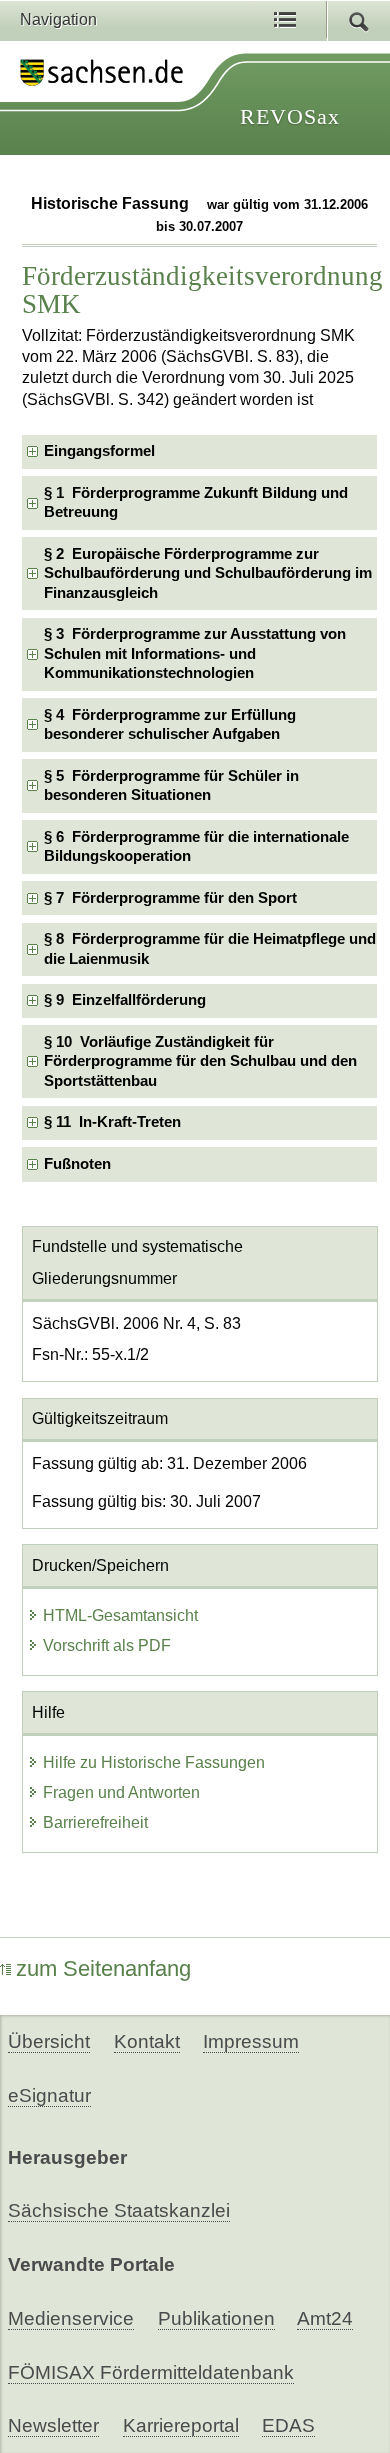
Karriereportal (181, 2425)
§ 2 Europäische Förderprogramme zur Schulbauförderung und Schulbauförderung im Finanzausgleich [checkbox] (208, 573)
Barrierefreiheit (95, 1822)
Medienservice (71, 2318)
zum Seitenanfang (103, 1968)
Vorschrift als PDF (107, 1645)
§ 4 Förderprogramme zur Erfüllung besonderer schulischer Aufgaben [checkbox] (170, 724)
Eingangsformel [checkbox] (99, 451)
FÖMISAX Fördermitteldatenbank (151, 2372)
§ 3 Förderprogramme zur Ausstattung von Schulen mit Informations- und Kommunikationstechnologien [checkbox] (195, 653)
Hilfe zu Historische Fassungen (154, 1762)
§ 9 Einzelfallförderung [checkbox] (125, 1000)
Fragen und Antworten (121, 1792)
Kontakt (147, 2041)
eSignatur (49, 2095)
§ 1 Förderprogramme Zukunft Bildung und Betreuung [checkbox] (196, 502)
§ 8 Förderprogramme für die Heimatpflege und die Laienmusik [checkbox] (210, 948)
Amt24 (325, 2318)
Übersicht (49, 2041)
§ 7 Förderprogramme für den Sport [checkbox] (170, 898)
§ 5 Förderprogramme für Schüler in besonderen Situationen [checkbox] (171, 785)
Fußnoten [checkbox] (77, 1164)
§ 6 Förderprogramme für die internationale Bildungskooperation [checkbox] (196, 846)
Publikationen (216, 2318)
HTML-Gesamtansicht (120, 1615)
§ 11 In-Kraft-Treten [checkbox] (112, 1122)
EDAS (288, 2425)
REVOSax (290, 116)
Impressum (251, 2041)
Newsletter (53, 2425)
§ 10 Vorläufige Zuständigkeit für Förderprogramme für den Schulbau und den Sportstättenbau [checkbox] (200, 1061)
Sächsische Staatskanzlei (119, 2210)
